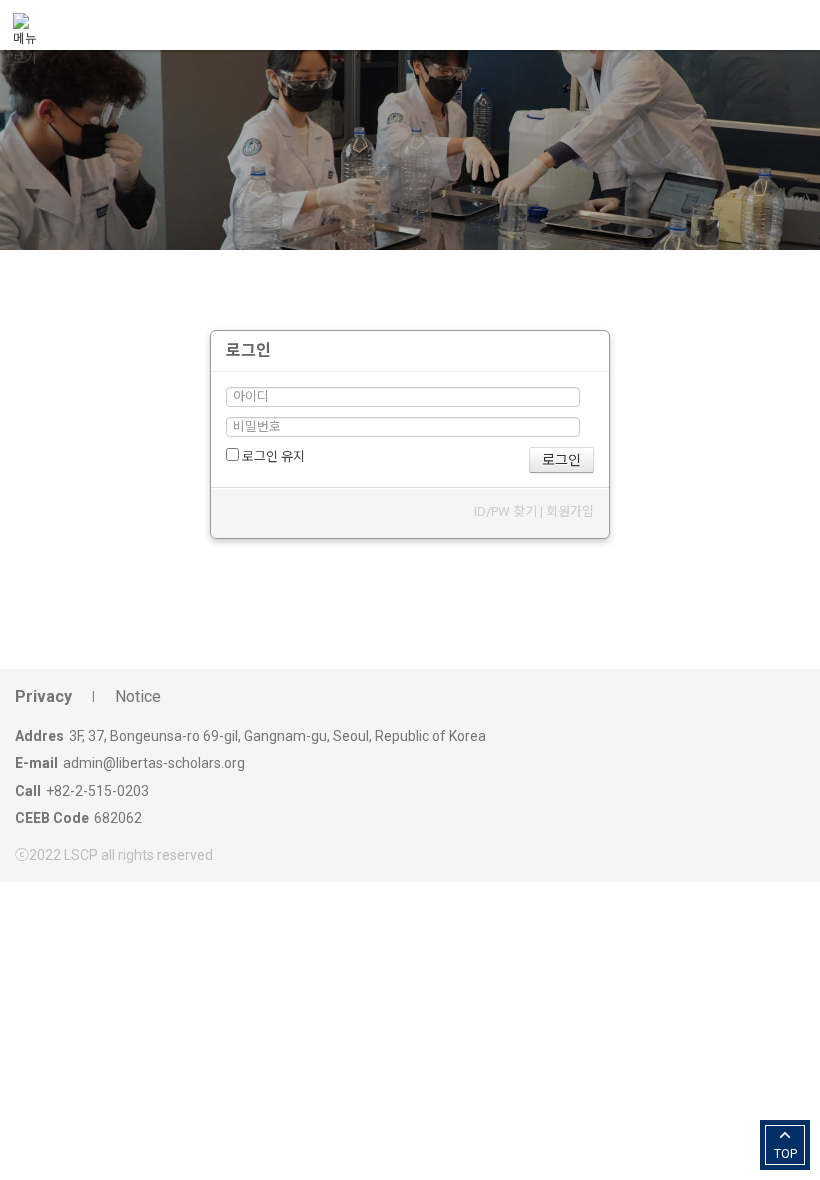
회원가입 (570, 511)
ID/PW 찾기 (505, 511)
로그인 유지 (272, 456)
